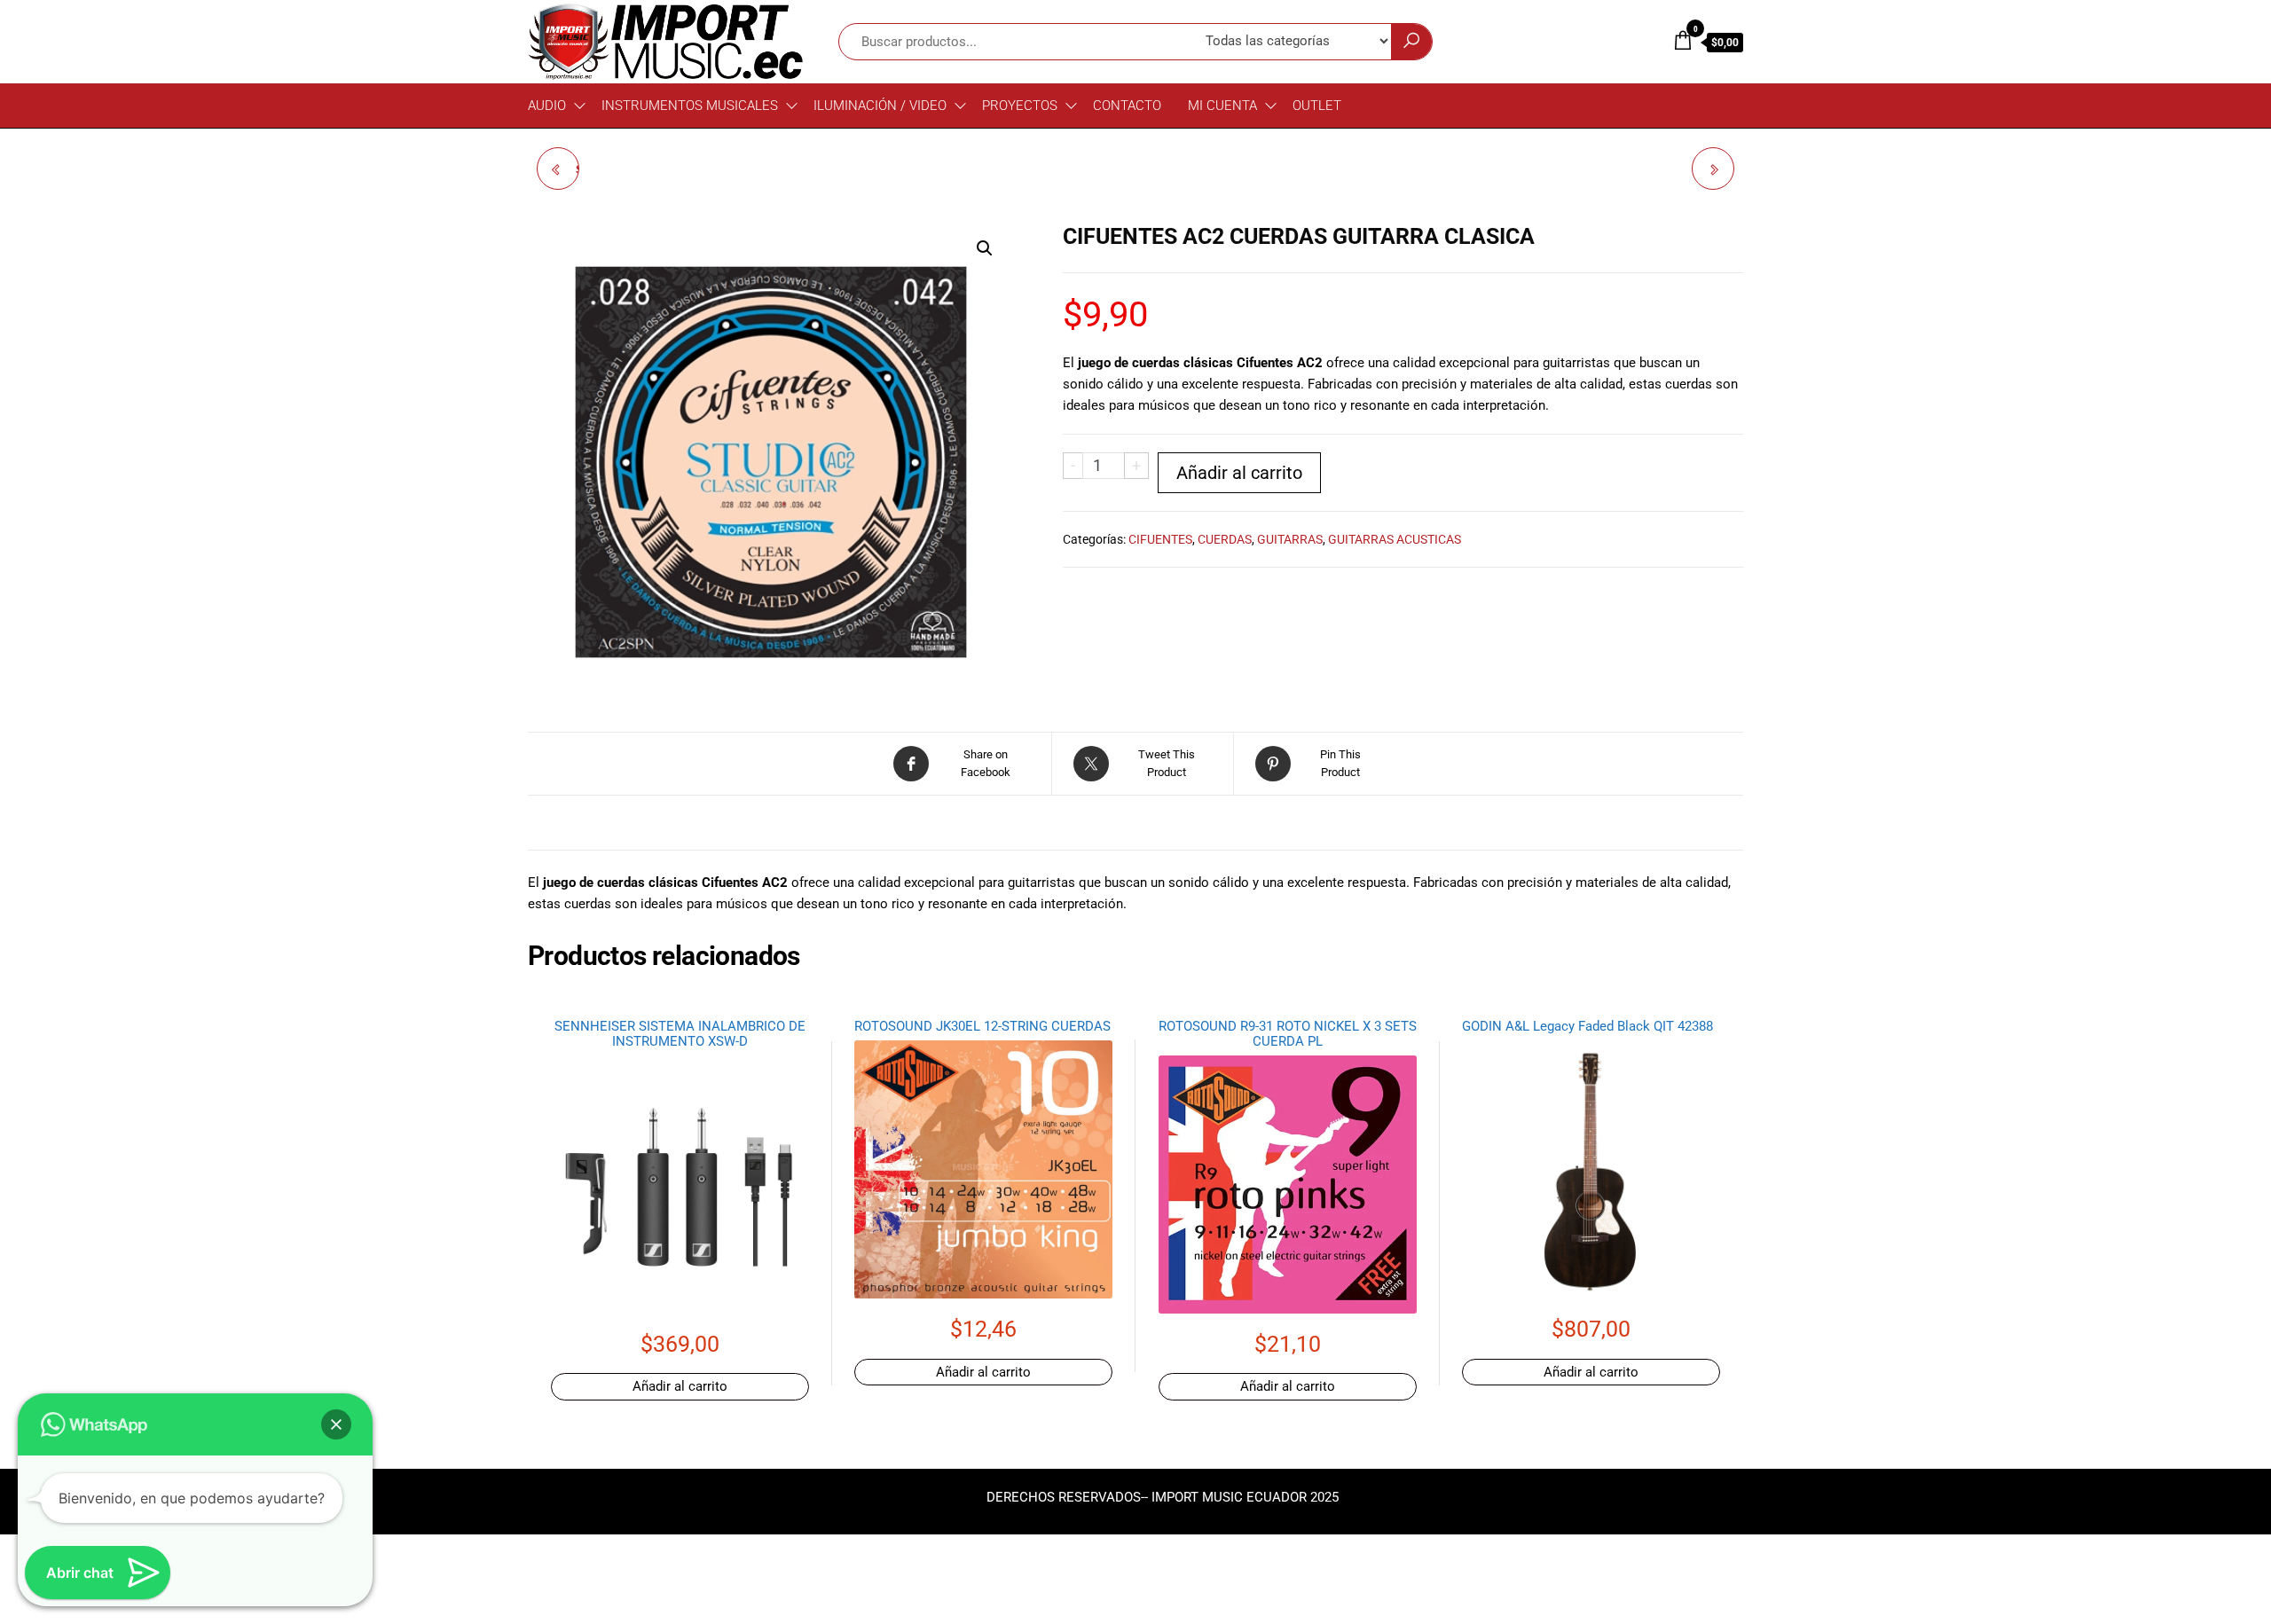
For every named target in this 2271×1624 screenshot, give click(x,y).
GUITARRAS (1290, 539)
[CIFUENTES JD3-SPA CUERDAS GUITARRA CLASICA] (1713, 169)
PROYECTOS (1020, 106)
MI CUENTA (1222, 106)
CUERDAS (1225, 539)
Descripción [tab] (588, 828)
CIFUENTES (1160, 539)
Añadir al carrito (1239, 473)
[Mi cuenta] (1646, 41)
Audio (547, 106)
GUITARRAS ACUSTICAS (1395, 539)
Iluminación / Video (880, 106)
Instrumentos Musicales (690, 106)
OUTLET (1317, 106)
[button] (985, 248)
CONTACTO (1127, 106)
